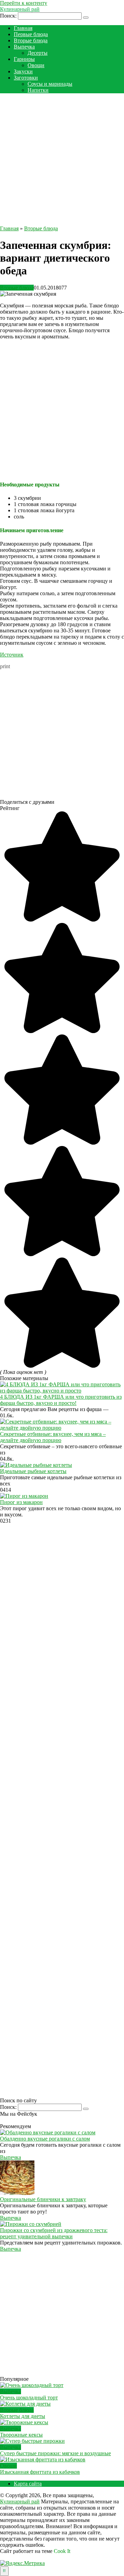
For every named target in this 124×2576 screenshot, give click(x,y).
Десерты (38, 53)
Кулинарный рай (20, 9)
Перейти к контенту (24, 3)
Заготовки (26, 78)
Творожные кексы (21, 2435)
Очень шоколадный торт (29, 2398)
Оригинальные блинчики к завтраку (43, 2199)
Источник (12, 655)
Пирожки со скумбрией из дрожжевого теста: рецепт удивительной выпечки (54, 2233)
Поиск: (9, 16)
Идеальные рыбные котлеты (33, 1471)
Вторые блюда (31, 40)
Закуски (23, 71)
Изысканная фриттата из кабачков (40, 2472)
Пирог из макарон (21, 1502)
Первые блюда (31, 34)
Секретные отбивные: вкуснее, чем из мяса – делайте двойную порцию (53, 1437)
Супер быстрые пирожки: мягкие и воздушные (55, 2453)
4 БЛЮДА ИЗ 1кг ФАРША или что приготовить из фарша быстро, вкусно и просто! (61, 1400)
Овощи (36, 65)
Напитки (38, 90)
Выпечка (24, 47)
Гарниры (24, 59)
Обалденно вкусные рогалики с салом (45, 2139)
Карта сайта (28, 2484)
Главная (23, 28)
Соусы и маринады (50, 84)
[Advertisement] (62, 161)
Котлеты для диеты (23, 2416)
